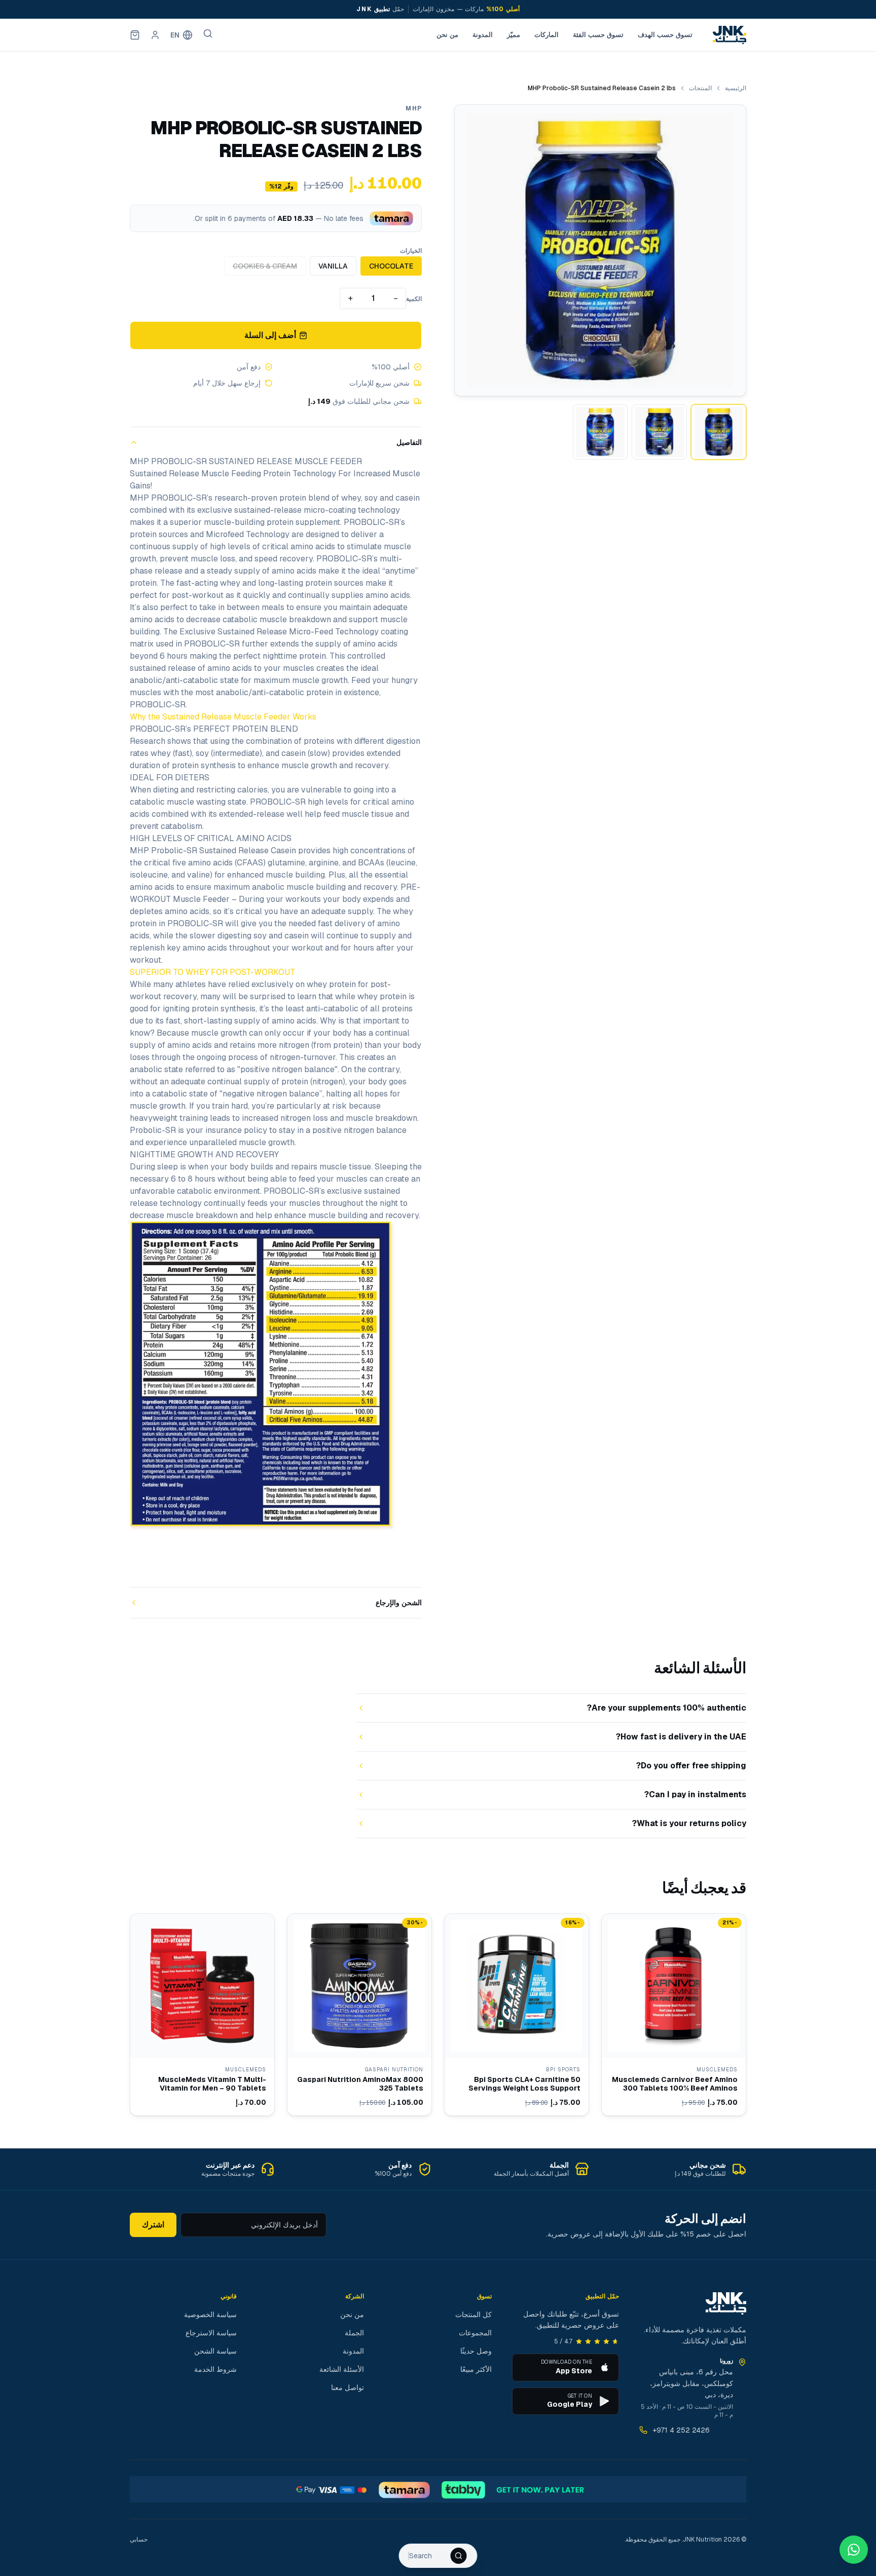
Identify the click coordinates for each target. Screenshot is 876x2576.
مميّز (514, 35)
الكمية (414, 299)
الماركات (546, 35)
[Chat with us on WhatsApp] (854, 2550)
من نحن (447, 35)
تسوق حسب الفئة (598, 35)
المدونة (483, 35)
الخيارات (411, 251)
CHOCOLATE (391, 266)
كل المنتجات (473, 2315)
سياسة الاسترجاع (211, 2333)
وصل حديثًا (476, 2351)
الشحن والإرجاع (399, 1603)
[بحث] (208, 33)
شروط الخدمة (215, 2369)
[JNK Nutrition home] (729, 35)
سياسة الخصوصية (210, 2315)
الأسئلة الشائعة (342, 2369)
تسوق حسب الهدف (665, 35)
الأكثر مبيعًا (476, 2369)
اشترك (153, 2225)
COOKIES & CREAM (265, 266)
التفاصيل (409, 442)
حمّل (380, 9)
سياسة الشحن (215, 2351)
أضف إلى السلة (270, 335)
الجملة (354, 2333)
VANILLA (333, 266)
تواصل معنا (348, 2388)
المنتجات (700, 88)
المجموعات (475, 2333)
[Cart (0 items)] (135, 35)
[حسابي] (155, 35)
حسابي (139, 2540)
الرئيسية (736, 88)
